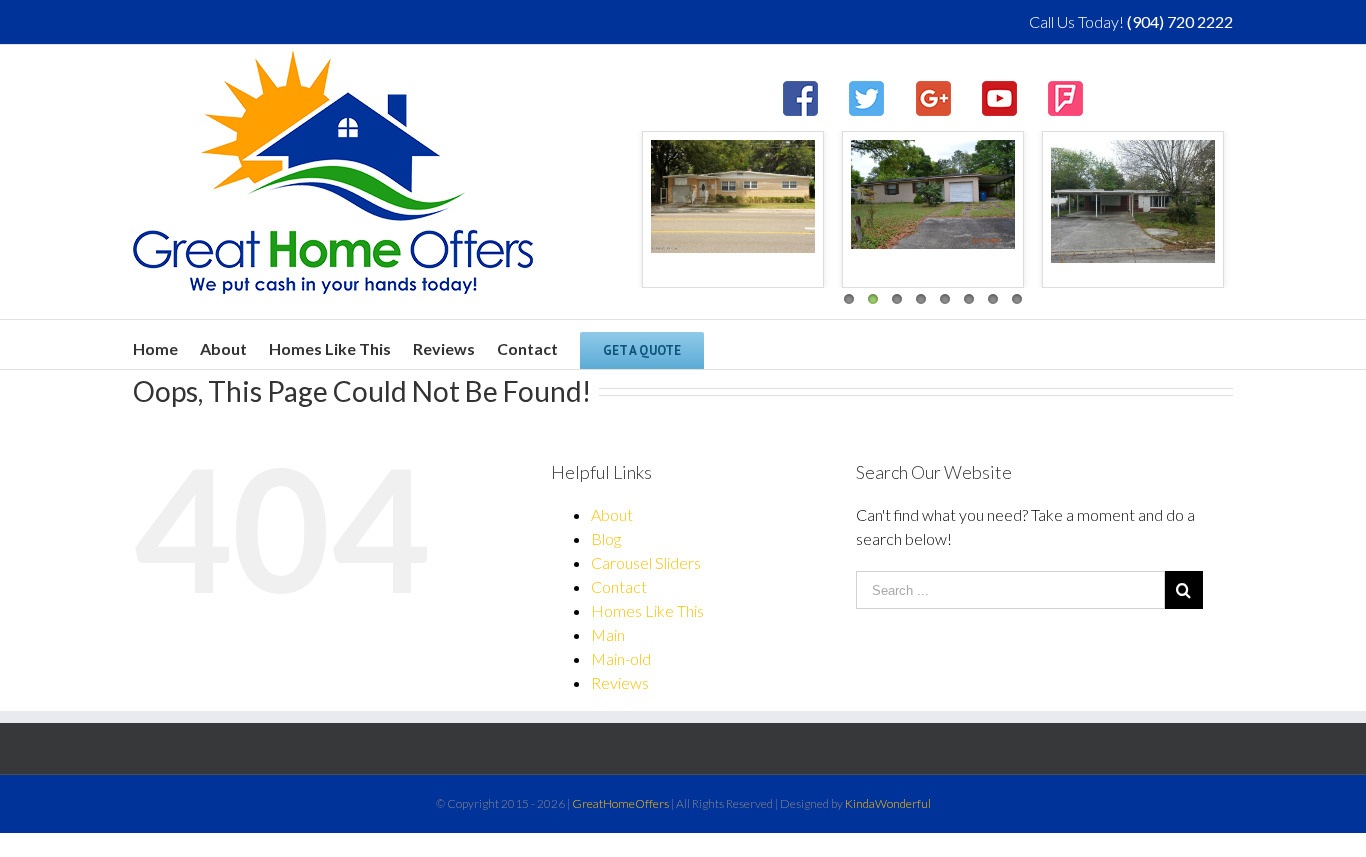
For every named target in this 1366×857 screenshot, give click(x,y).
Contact (619, 586)
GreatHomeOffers (620, 803)
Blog (606, 538)
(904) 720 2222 (1180, 21)
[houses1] (1108, 201)
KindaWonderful (888, 803)
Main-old (621, 658)
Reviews (620, 682)
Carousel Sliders (646, 562)
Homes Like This (647, 610)
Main (608, 634)
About (612, 514)
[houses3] (708, 196)
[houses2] (908, 194)
